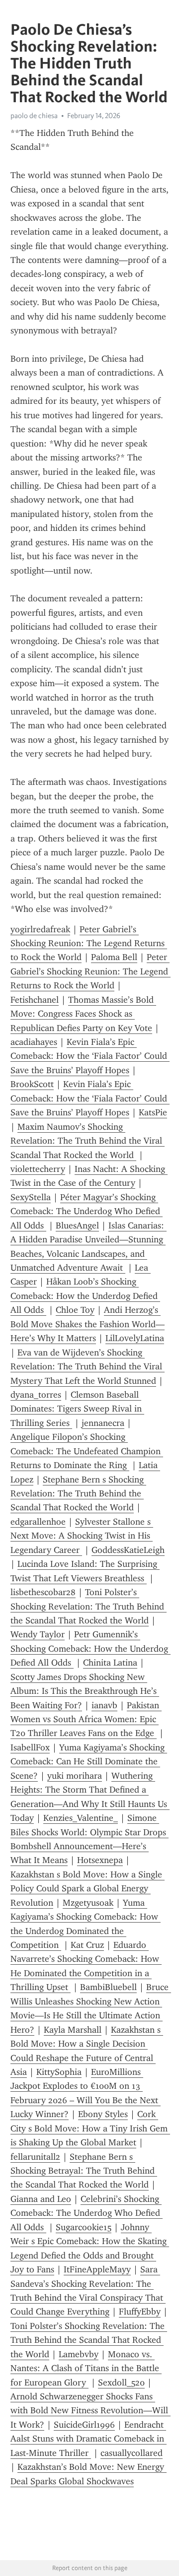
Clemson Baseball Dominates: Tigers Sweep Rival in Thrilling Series (77, 1409)
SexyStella (31, 1197)
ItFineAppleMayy (97, 2269)
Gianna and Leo (41, 2199)
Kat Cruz (87, 1945)
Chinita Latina (110, 1663)
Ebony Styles (103, 2114)
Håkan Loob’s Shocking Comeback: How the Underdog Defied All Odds (85, 1296)
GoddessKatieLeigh (128, 1550)
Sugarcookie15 (84, 2227)
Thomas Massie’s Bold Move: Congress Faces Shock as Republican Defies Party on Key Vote (83, 1014)
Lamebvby (79, 2354)
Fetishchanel (35, 1000)
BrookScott (32, 1084)
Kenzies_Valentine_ (81, 1818)
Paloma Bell (114, 957)
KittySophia (59, 2072)
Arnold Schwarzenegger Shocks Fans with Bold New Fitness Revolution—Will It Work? (90, 2411)
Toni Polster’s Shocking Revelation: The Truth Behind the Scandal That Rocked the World (89, 1606)
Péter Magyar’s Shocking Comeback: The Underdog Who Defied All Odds (87, 1211)
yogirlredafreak (40, 929)
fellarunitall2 (35, 2157)
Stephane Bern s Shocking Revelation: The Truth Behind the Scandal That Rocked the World (78, 1494)
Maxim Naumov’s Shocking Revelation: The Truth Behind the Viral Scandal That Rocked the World (88, 1141)
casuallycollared (132, 2453)
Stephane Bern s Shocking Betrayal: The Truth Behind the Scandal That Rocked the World (84, 2171)
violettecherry (38, 1169)
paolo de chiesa (34, 116)
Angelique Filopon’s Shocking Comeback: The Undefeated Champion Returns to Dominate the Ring (87, 1451)
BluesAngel (77, 1225)
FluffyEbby (140, 2312)
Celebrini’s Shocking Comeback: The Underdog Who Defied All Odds (87, 2213)
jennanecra (103, 1423)
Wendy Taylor (38, 1634)
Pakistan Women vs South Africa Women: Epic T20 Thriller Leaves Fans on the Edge (86, 1719)
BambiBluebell (108, 1987)
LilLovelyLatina (135, 1338)
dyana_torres (36, 1395)
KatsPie (153, 1112)
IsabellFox (30, 1747)
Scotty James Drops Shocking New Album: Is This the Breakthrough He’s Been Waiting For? (85, 1691)
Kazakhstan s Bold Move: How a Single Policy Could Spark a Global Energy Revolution (88, 1889)
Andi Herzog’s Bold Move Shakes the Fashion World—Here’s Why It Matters (88, 1324)
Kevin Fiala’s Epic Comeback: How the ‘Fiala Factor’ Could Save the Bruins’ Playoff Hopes (90, 1056)
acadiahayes (34, 1042)
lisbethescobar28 (43, 1592)
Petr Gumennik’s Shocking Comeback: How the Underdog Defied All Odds (90, 1648)
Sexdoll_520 (121, 2383)
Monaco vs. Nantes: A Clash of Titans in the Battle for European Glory (86, 2368)
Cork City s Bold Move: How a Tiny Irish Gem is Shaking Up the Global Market (90, 2128)
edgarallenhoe (38, 1522)
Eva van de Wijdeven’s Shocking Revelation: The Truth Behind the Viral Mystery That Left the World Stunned (88, 1367)
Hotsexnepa (100, 1860)
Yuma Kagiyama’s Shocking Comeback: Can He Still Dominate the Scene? (89, 1762)
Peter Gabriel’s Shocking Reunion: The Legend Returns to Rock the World (89, 943)
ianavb (104, 1705)
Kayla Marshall (73, 2030)
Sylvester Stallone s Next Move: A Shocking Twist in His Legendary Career (82, 1536)
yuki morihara (75, 1776)
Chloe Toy (75, 1310)
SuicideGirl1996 (84, 2425)
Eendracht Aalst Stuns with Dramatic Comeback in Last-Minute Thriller (89, 2439)
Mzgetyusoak (88, 1903)
